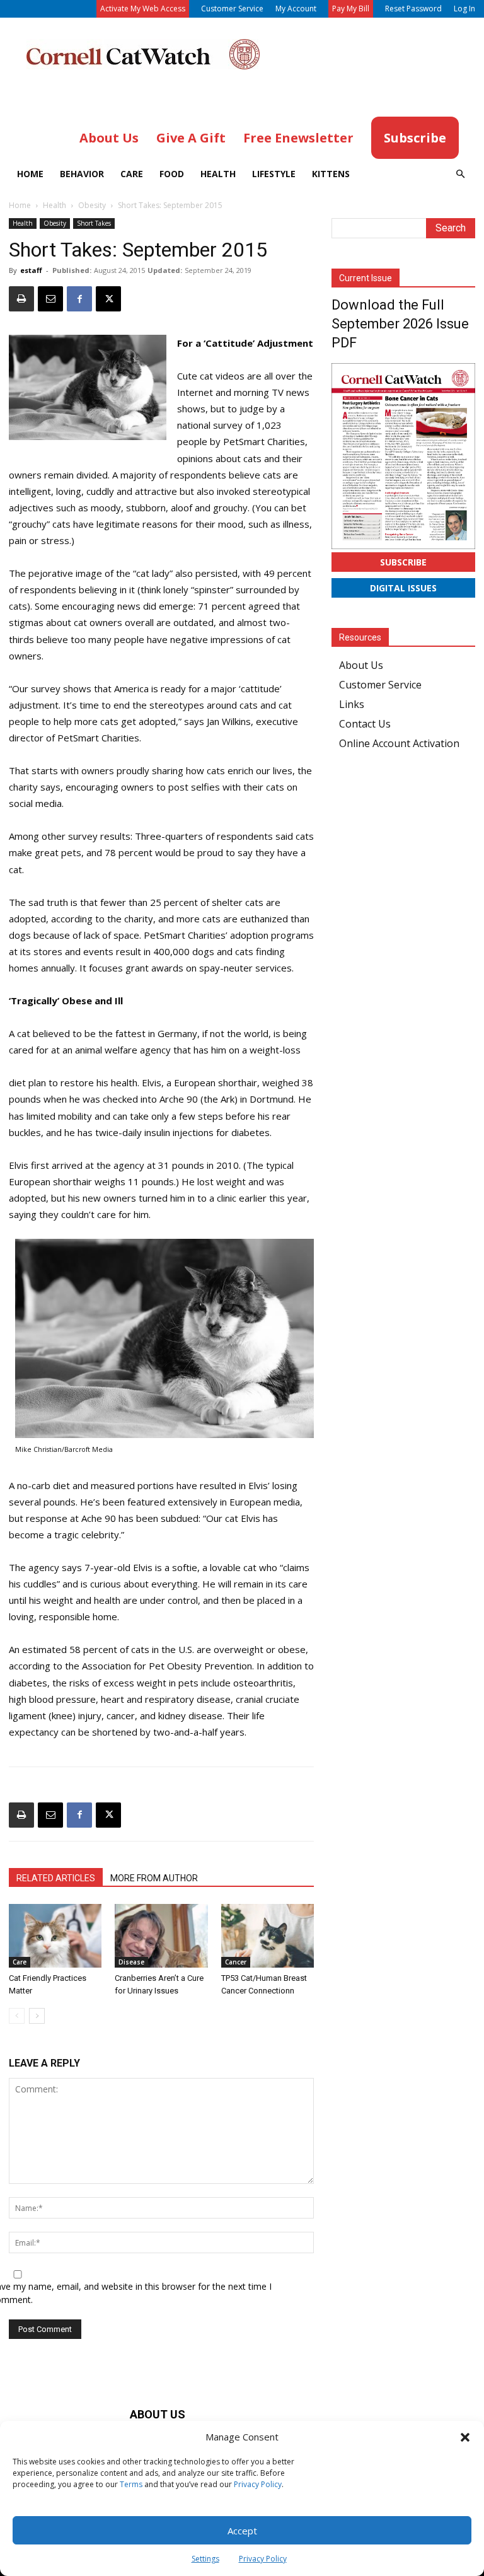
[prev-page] (17, 2016)
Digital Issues (403, 588)
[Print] (21, 299)
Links (352, 704)
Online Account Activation (399, 743)
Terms (131, 2484)
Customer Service (232, 9)
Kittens (331, 174)
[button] (465, 2437)
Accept (242, 2531)
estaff (31, 270)
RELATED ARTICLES (56, 1878)
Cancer (236, 1962)
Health (218, 174)
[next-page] (37, 2016)
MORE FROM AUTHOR (154, 1878)
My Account (296, 9)
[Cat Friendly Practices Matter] (55, 1936)
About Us (361, 665)
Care (132, 174)
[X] (108, 299)
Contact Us (365, 724)
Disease (131, 1962)
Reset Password (413, 9)
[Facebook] (79, 299)
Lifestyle (274, 174)
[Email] (50, 299)
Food (172, 174)
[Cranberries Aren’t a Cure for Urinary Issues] (161, 1936)
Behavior (82, 174)
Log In (464, 9)
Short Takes (94, 223)
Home (30, 174)
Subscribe (403, 562)
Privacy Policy (258, 2484)
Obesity (92, 205)
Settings (205, 2559)
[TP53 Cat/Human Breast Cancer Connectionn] (268, 1936)
